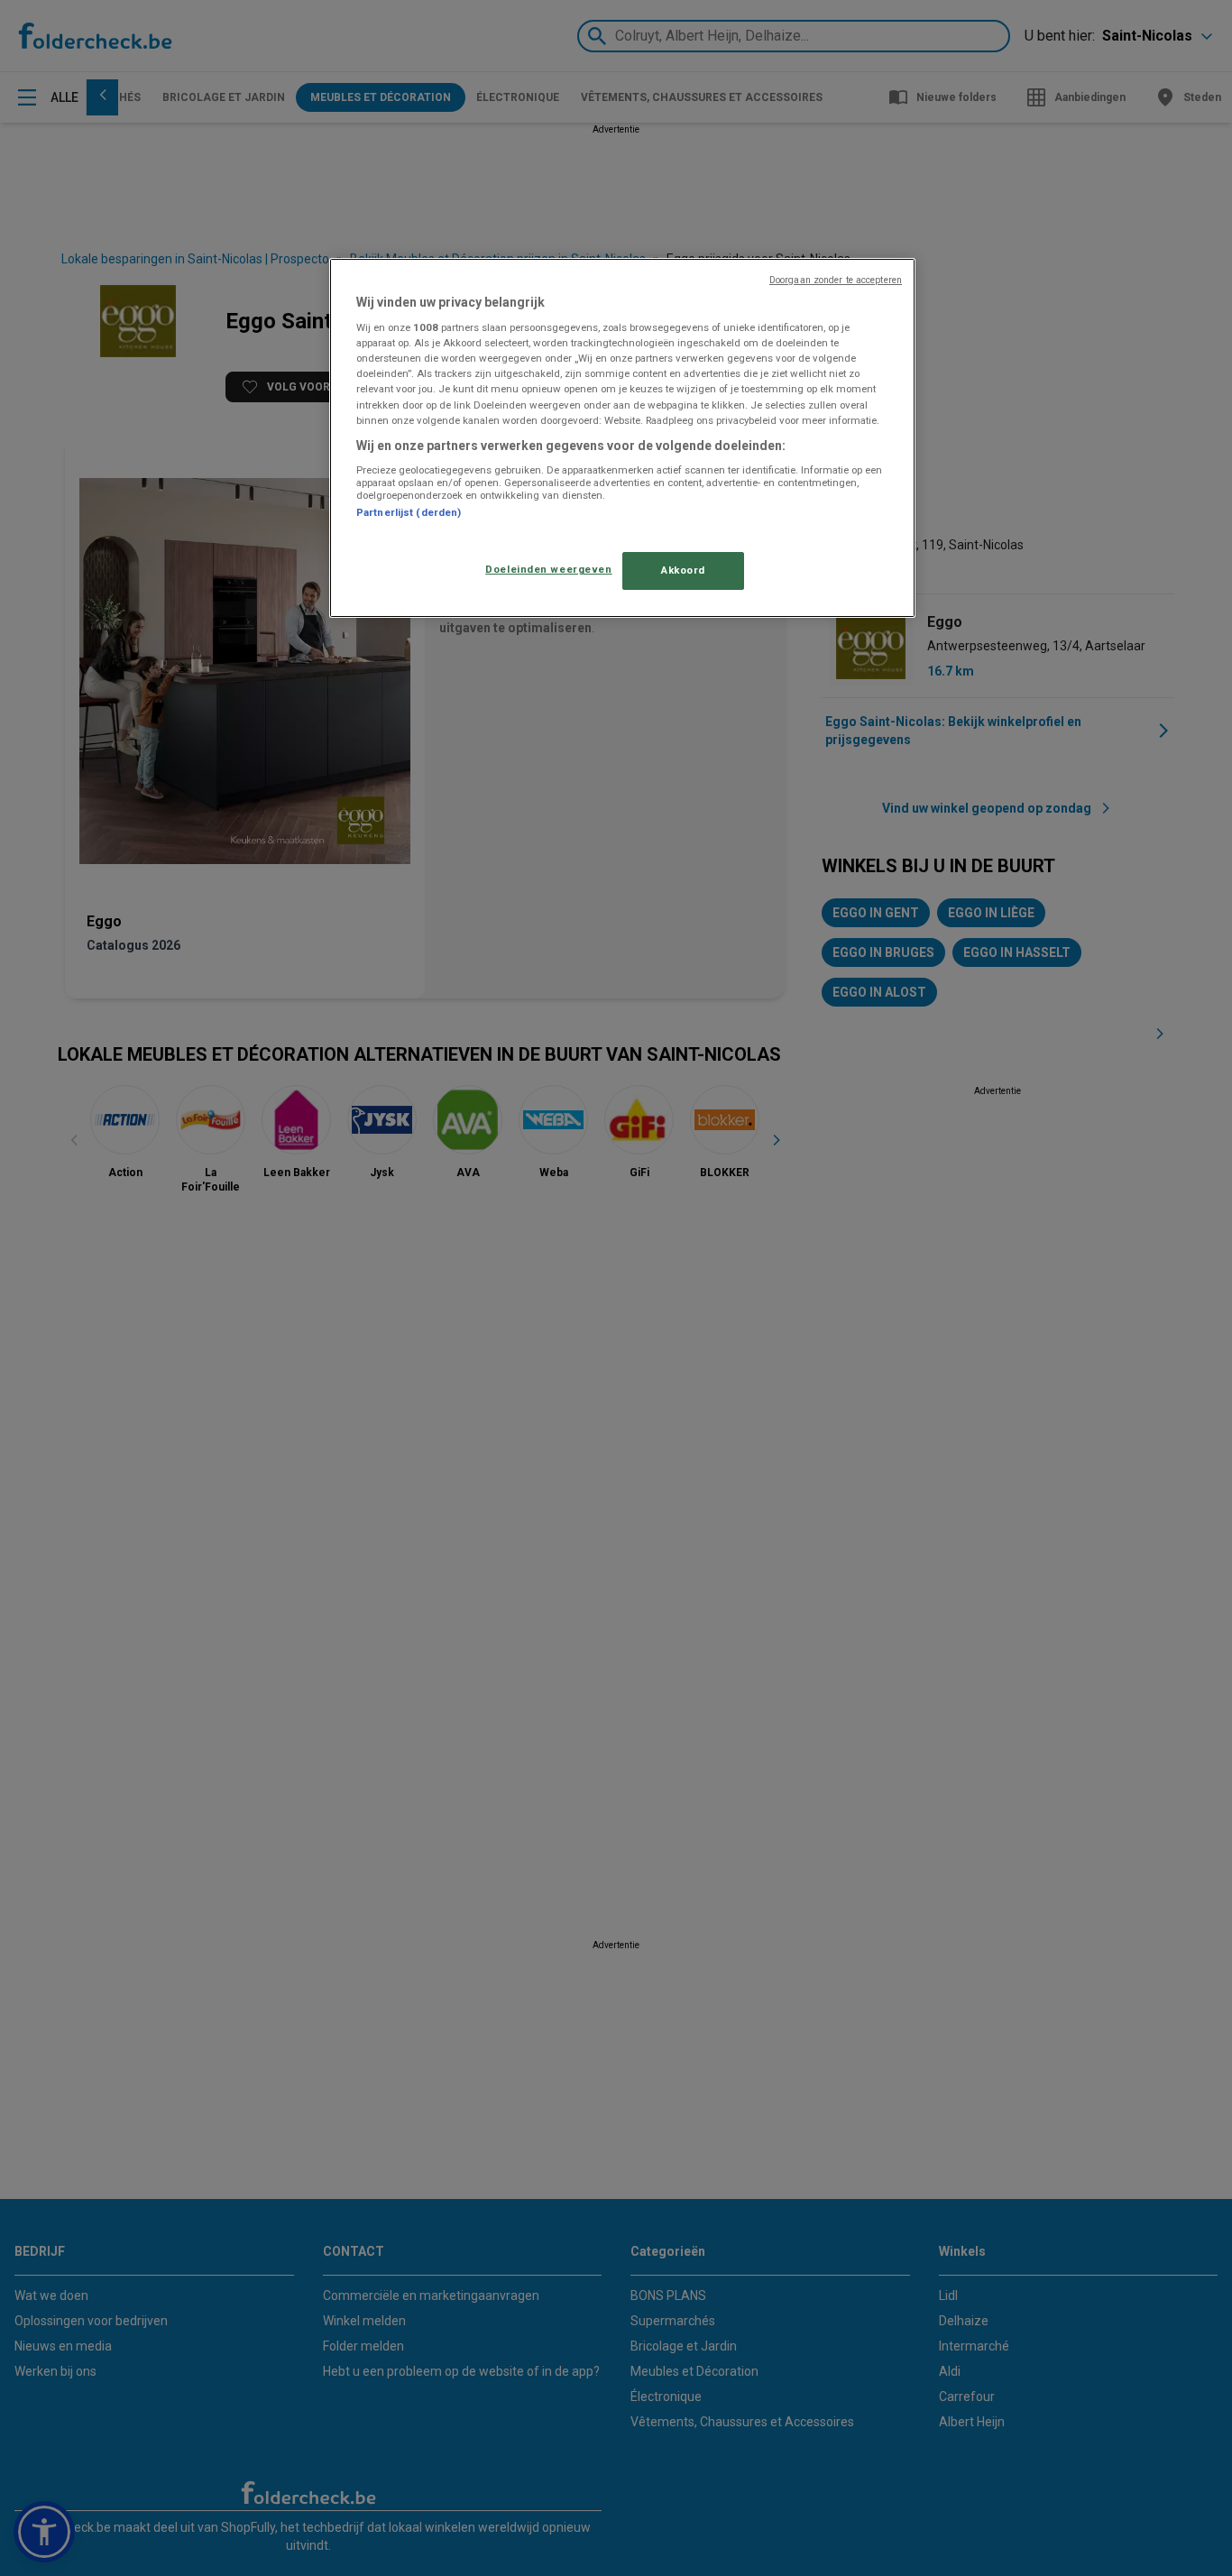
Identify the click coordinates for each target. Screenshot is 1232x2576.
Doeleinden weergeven (548, 569)
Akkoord (683, 570)
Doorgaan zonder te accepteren (836, 280)
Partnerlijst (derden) (409, 512)
